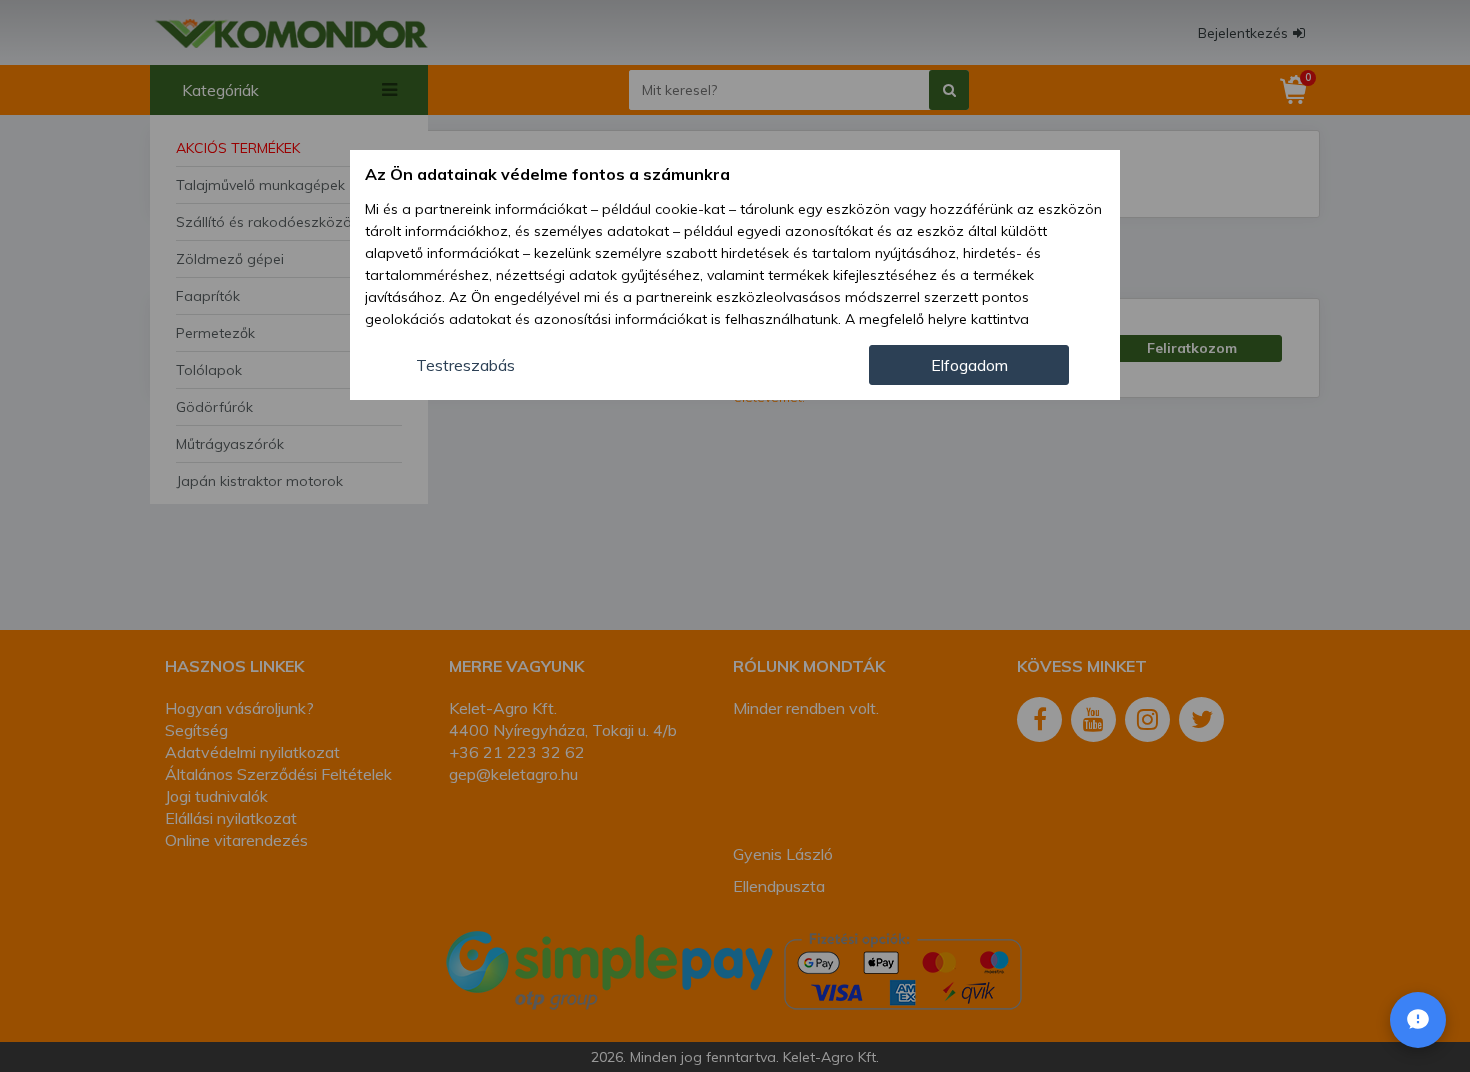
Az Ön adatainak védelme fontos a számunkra (547, 174)
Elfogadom (969, 365)
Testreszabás (465, 365)
